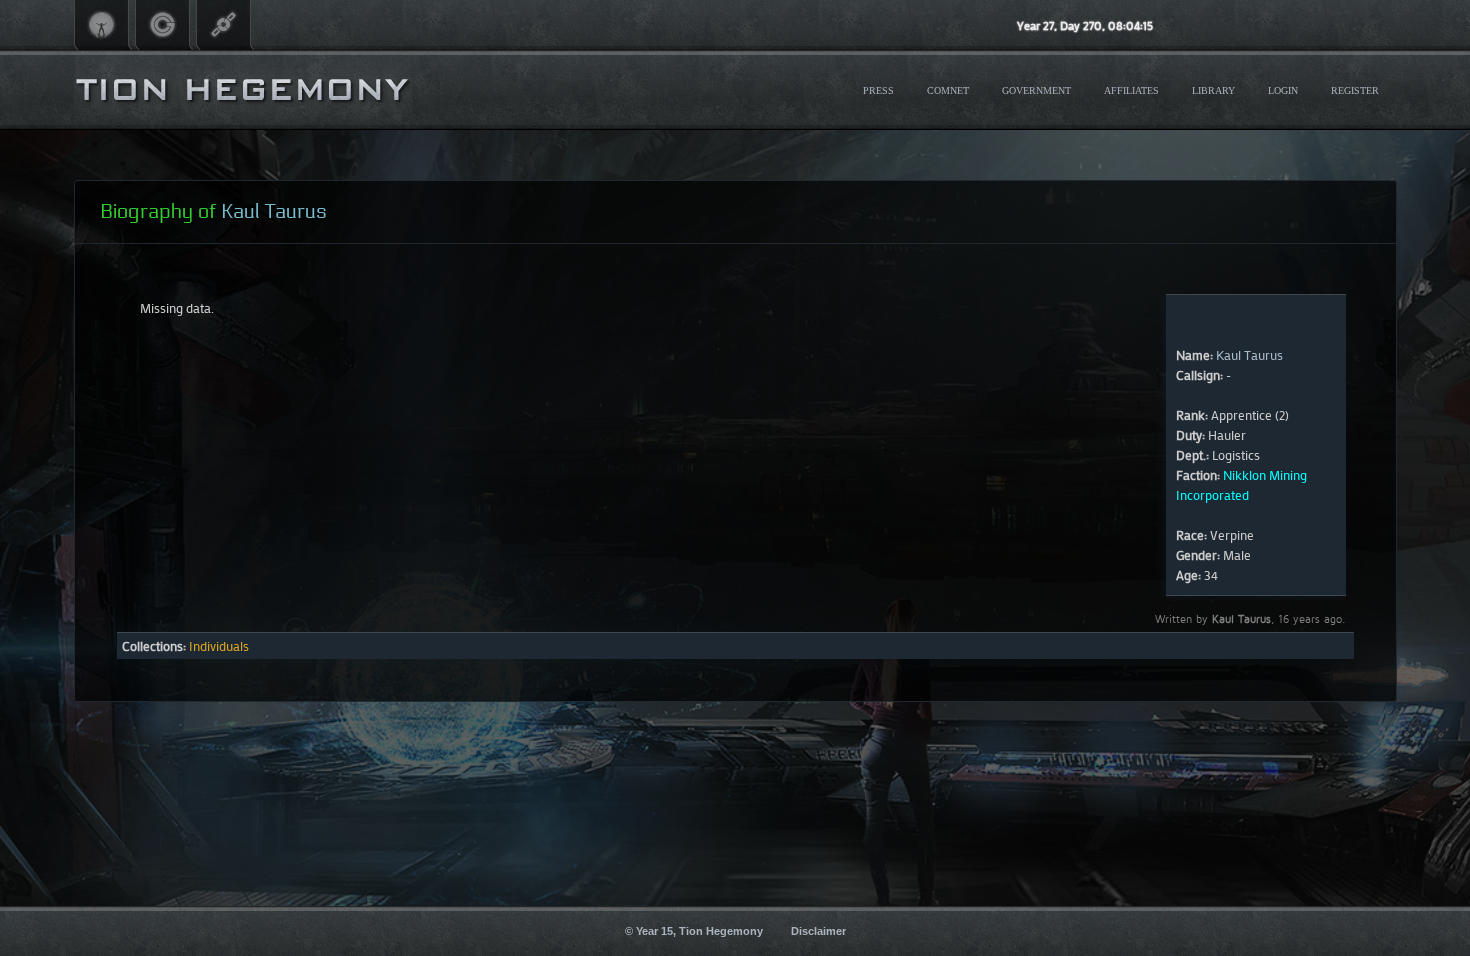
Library (1213, 90)
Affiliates (1131, 90)
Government (1036, 90)
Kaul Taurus (1249, 354)
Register (1355, 90)
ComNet (948, 90)
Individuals (219, 645)
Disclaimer (818, 931)
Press (878, 90)
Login (1283, 90)
